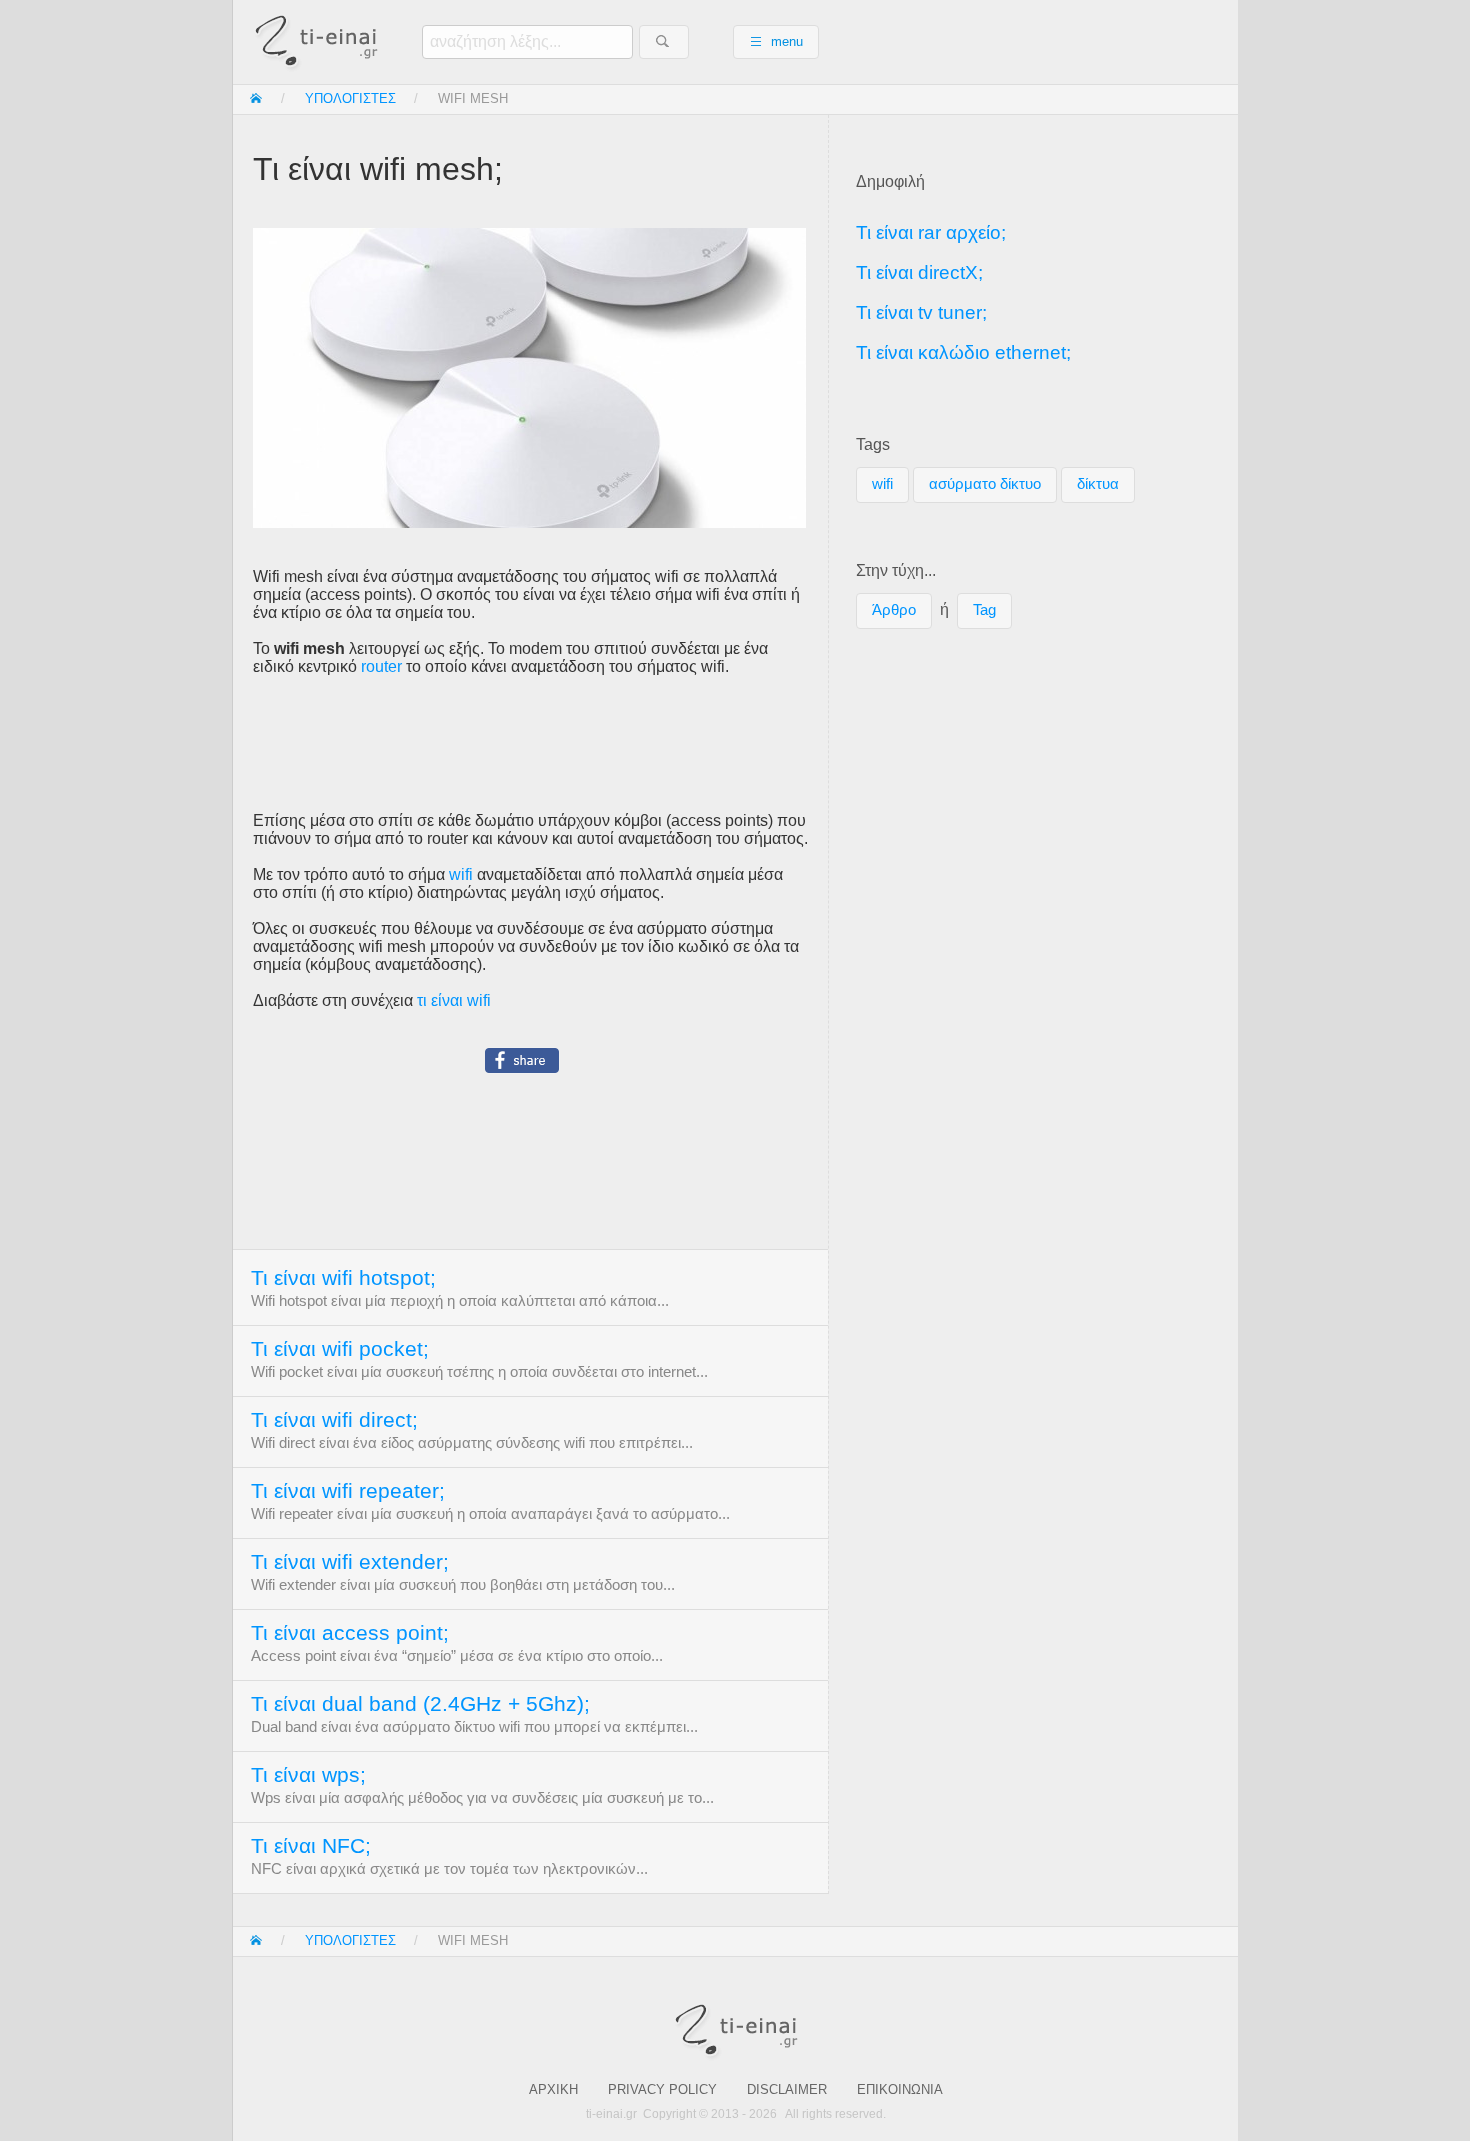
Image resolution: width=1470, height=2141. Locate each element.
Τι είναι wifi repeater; (348, 1491)
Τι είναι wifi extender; (350, 1562)
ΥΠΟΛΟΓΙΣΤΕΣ (350, 98)
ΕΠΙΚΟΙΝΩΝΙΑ (900, 2089)
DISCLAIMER (787, 2089)
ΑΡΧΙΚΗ (553, 2089)
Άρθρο (894, 610)
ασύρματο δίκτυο (985, 484)
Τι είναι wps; (308, 1775)
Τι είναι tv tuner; (921, 312)
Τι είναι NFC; (311, 1846)
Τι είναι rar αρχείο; (931, 232)
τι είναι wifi (454, 1000)
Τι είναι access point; (350, 1633)
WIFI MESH (473, 98)
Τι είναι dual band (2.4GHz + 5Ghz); (420, 1704)
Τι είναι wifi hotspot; (343, 1278)
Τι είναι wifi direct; (334, 1420)
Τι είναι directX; (919, 272)
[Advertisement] (530, 744)
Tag (984, 610)
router (381, 666)
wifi (461, 874)
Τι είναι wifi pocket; (340, 1349)
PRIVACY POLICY (662, 2089)
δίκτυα (1098, 484)
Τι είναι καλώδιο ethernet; (963, 352)
